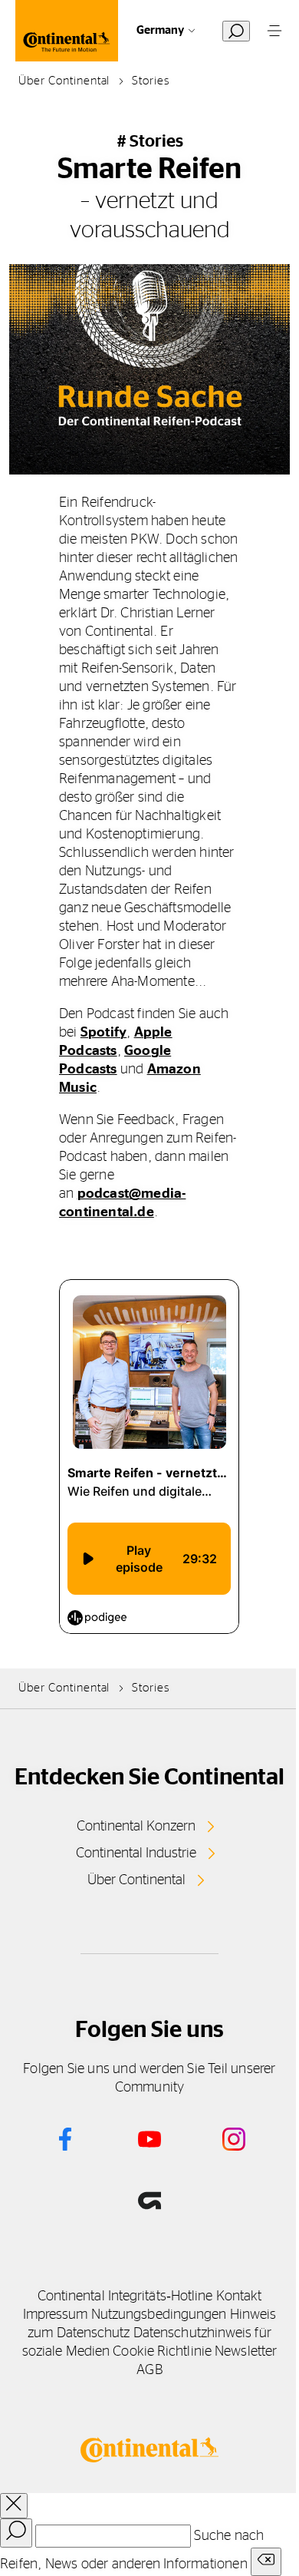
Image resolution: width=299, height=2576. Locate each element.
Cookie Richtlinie (162, 2352)
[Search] (16, 2533)
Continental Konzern (136, 1827)
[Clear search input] (266, 2562)
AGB (149, 2370)
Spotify (103, 1033)
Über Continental (136, 1880)
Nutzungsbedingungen (159, 2315)
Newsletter (246, 2352)
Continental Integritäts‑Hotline (125, 2297)
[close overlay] (14, 2506)
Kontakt (239, 2297)
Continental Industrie (136, 1853)
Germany (160, 30)
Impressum (56, 2315)
